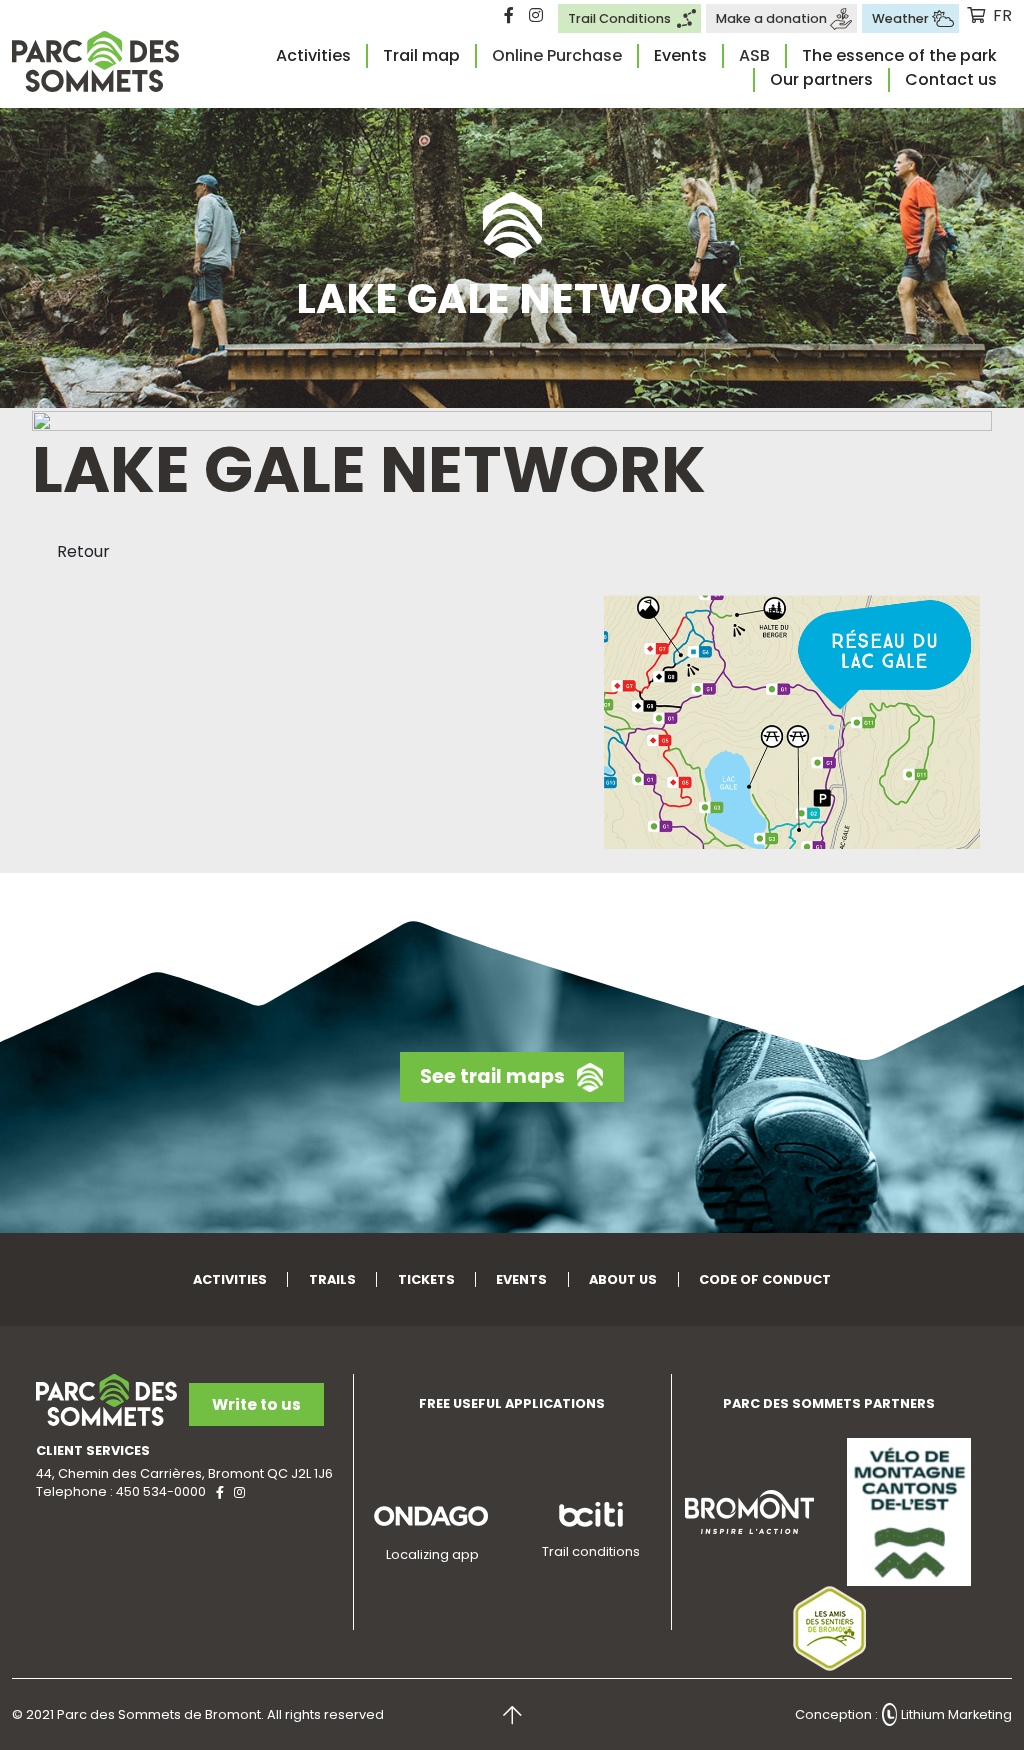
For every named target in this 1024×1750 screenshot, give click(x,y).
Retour (83, 551)
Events (680, 55)
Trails (332, 1279)
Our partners (821, 79)
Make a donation (771, 18)
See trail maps (492, 1076)
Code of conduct (765, 1279)
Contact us (951, 79)
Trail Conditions (619, 18)
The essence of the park (899, 55)
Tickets (426, 1279)
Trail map (421, 55)
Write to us (256, 1404)
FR (1002, 15)
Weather (900, 18)
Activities (313, 55)
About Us (623, 1279)
